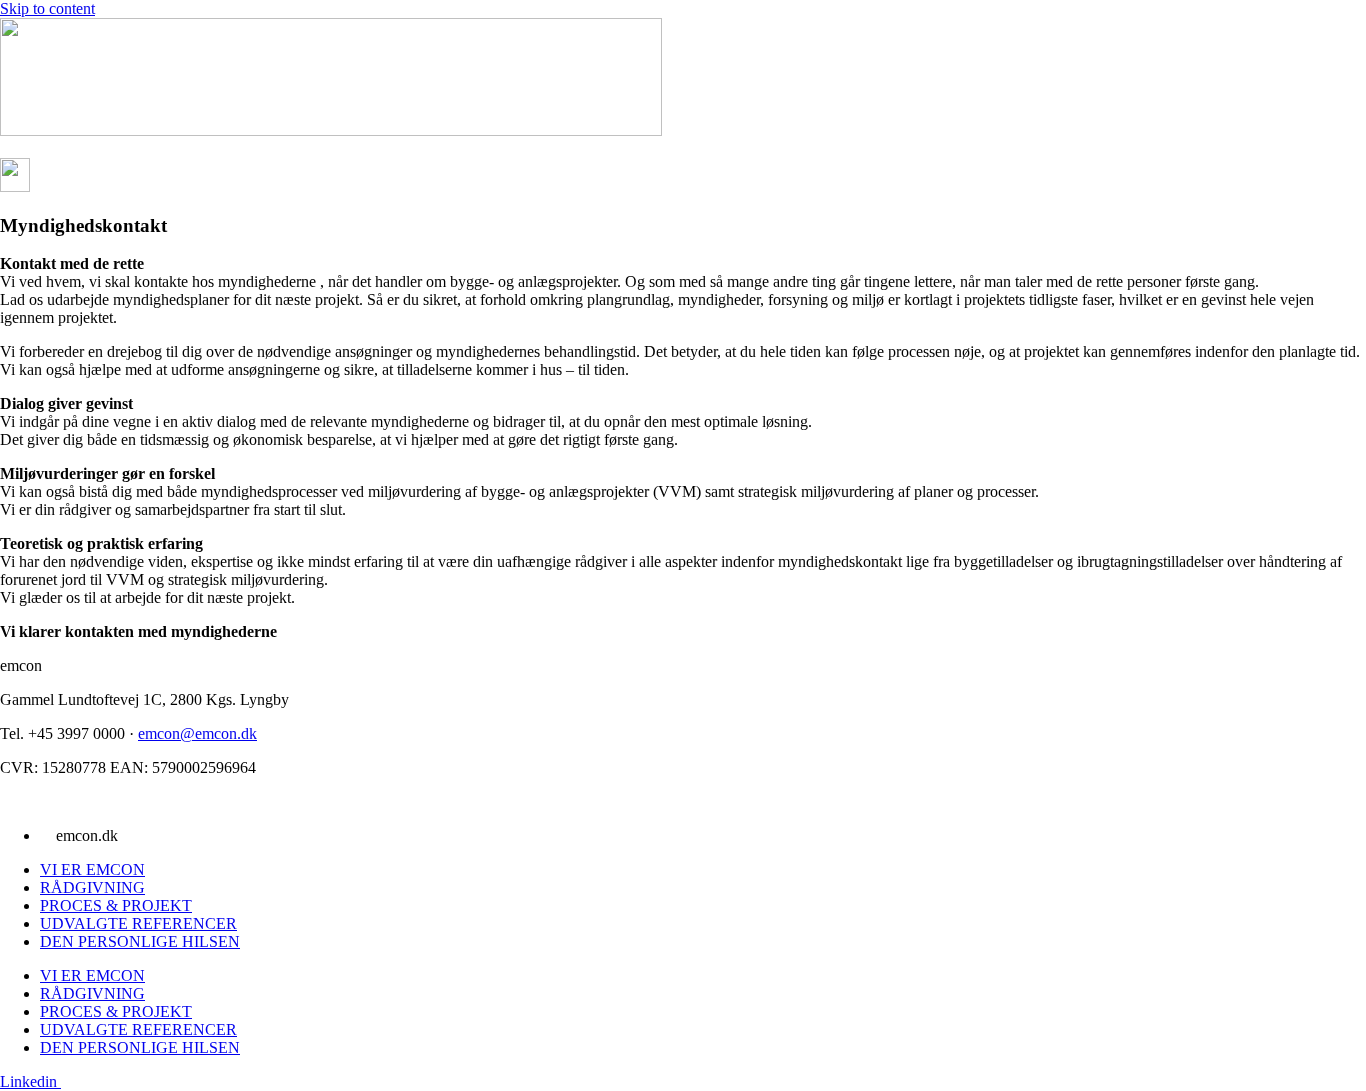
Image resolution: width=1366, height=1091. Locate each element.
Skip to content (47, 8)
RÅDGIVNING (92, 887)
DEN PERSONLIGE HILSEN (140, 941)
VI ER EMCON (92, 869)
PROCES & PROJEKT (116, 905)
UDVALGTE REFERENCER (138, 923)
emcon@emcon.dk (197, 733)
